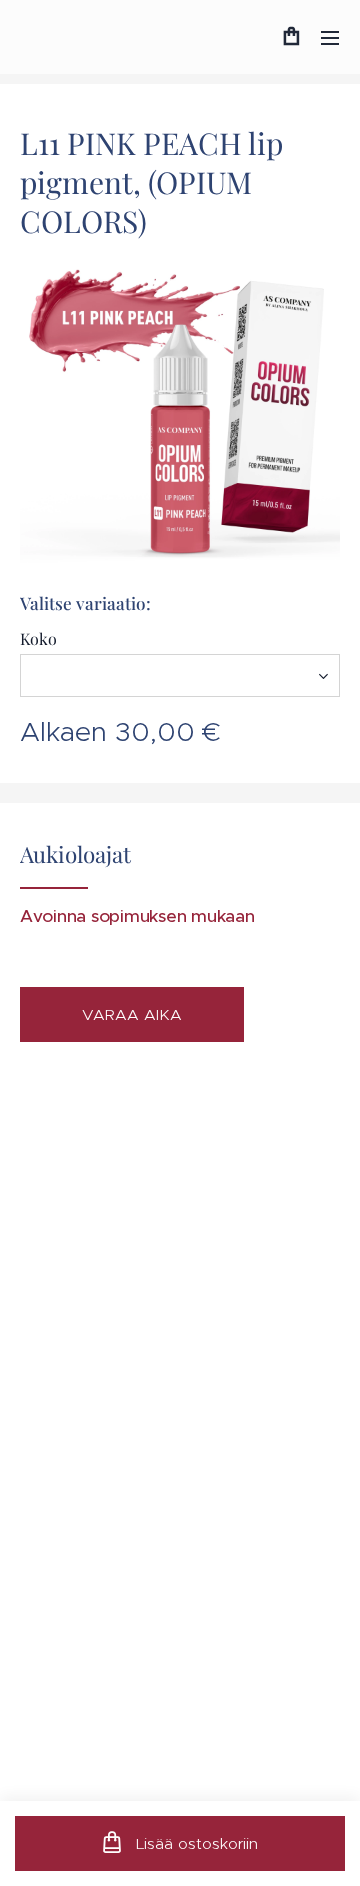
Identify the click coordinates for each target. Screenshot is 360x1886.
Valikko (330, 37)
